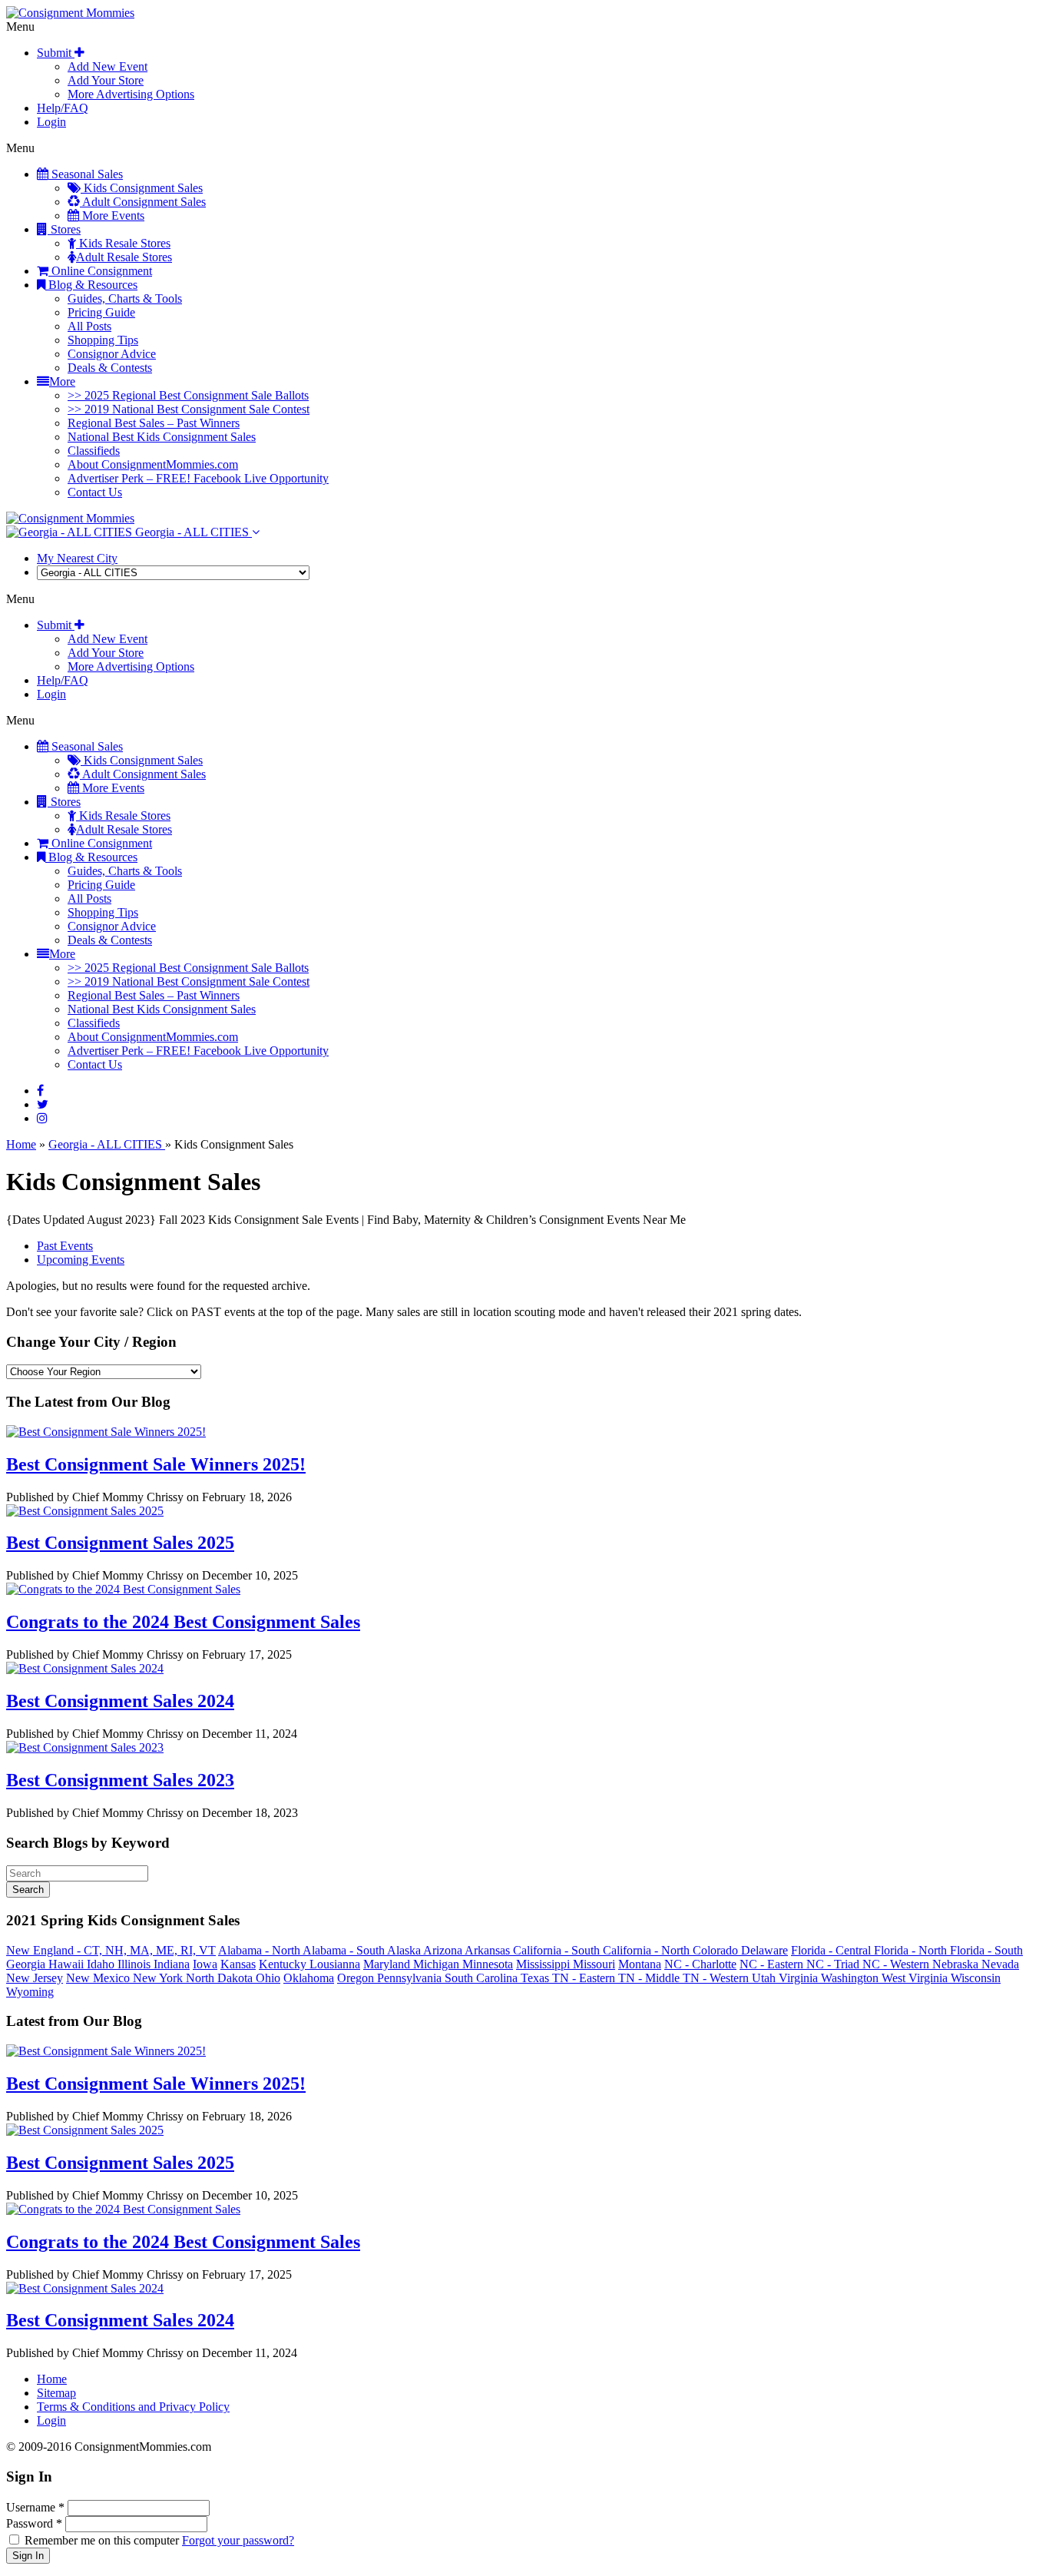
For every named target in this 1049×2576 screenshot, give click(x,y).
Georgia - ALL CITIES (192, 532)
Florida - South (986, 1950)
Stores (64, 229)
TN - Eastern (585, 1978)
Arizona (444, 1950)
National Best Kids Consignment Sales (162, 437)
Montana (640, 1964)
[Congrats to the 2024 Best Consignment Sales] (123, 1589)
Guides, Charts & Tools (125, 298)
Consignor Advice (112, 354)
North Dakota (221, 1978)
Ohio (268, 1978)
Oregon (357, 1978)
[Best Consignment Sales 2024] (85, 1668)
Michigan (438, 1964)
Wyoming (30, 1992)
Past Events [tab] (65, 1246)
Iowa (205, 1964)
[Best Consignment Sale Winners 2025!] (106, 1432)
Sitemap (56, 2393)
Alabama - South (345, 1950)
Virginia (800, 1978)
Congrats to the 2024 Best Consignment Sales (183, 1622)
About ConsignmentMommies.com (153, 464)
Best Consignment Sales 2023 (120, 1780)
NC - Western (897, 1964)
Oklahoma (309, 1978)
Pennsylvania (411, 1978)
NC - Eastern (773, 1964)
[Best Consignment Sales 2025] (85, 1511)
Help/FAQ (63, 108)
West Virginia (916, 1978)
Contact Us (95, 492)
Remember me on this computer (102, 2540)
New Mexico (99, 1978)
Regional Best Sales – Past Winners (154, 423)
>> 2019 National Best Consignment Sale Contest (189, 409)
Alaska (405, 1950)
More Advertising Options (131, 94)
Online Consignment (100, 271)
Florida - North (912, 1950)
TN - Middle (650, 1978)
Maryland (388, 1964)
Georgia (27, 1964)
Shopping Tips (103, 340)
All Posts (89, 326)
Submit (56, 53)
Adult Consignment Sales (143, 202)
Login (51, 122)
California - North (648, 1950)
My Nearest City (77, 558)
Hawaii (68, 1964)
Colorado (717, 1950)
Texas (536, 1978)
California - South (558, 1950)
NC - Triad (834, 1964)
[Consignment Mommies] (70, 13)
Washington (851, 1978)
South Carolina (483, 1978)
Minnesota (488, 1964)
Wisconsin (976, 1978)
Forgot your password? (238, 2540)
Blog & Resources (91, 285)
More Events (112, 215)
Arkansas (489, 1950)
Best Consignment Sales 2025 (120, 1543)
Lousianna (335, 1964)
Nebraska (957, 1964)
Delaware (764, 1950)
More (62, 381)
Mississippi (544, 1964)
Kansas (238, 1964)
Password (34, 2523)
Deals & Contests (110, 368)
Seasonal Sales (86, 174)
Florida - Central (832, 1950)
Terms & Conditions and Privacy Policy (133, 2407)
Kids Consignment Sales (142, 188)
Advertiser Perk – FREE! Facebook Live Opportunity (198, 478)
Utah (765, 1978)
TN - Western (717, 1978)
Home (21, 1144)
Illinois (136, 1964)
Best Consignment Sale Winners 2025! (156, 1464)
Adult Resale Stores (124, 257)
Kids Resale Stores (123, 243)
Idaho (102, 1964)
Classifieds (94, 451)
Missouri (594, 1964)
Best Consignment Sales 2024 (120, 1701)
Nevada (1000, 1964)
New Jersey (35, 1978)
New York (159, 1978)
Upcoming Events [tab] (81, 1260)
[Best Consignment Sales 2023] (85, 1747)
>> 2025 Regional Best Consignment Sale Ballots (188, 395)
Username (35, 2507)
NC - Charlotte (700, 1964)
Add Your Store (106, 80)
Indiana (172, 1964)
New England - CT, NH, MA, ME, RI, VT (111, 1950)
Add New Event (108, 66)
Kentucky (284, 1964)
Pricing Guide (101, 312)
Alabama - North (260, 1950)
